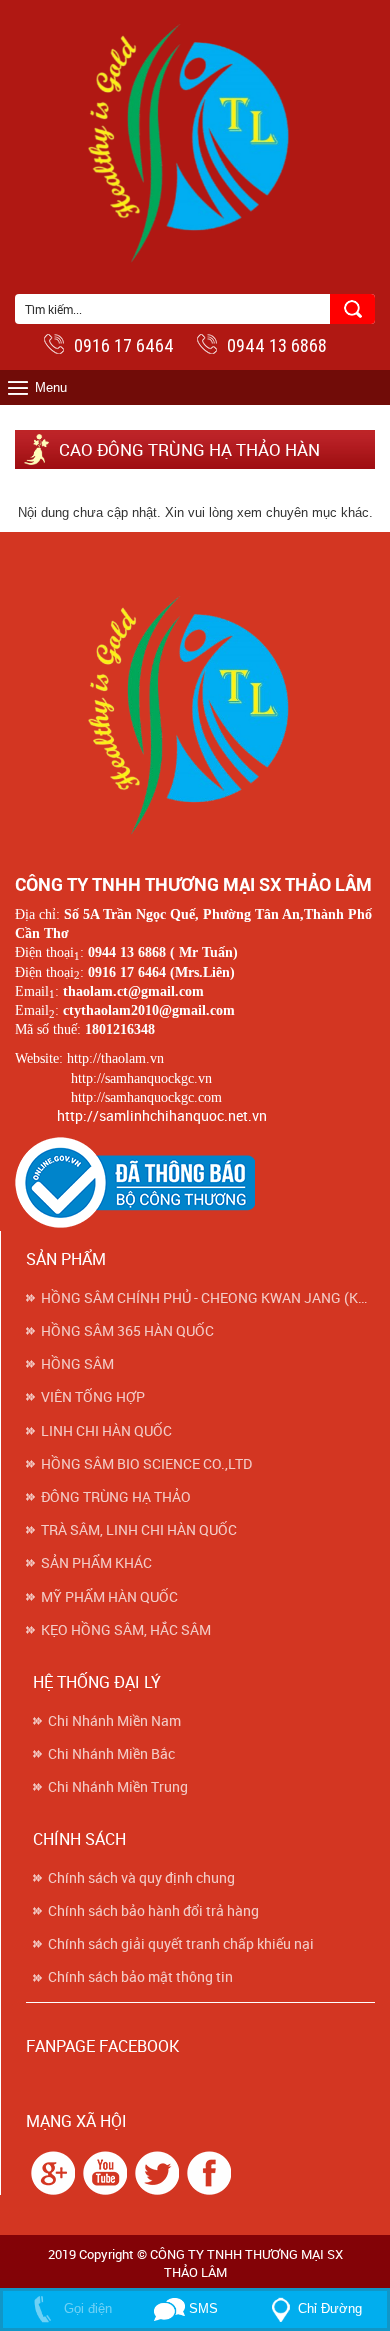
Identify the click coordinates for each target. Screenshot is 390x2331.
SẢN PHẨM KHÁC (96, 1563)
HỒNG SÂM (77, 1364)
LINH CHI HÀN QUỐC (106, 1431)
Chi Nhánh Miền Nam (114, 1721)
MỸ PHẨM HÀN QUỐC (109, 1597)
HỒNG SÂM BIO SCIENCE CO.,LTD (146, 1464)
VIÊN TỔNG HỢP (93, 1397)
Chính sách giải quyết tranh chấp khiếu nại (181, 1944)
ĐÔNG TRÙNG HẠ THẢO (116, 1497)
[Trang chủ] (195, 711)
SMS (201, 2308)
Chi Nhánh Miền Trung (118, 1787)
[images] (50, 2171)
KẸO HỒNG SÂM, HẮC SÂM (126, 1630)
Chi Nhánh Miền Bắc (111, 1754)
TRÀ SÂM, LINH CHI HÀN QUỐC (139, 1530)
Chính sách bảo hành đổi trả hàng (153, 1911)
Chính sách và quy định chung (141, 1878)
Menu (51, 387)
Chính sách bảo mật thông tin (140, 1977)
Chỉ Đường (330, 2308)
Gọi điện (86, 2308)
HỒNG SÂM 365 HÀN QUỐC (127, 1331)
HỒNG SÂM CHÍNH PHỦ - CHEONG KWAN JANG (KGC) (208, 1298)
